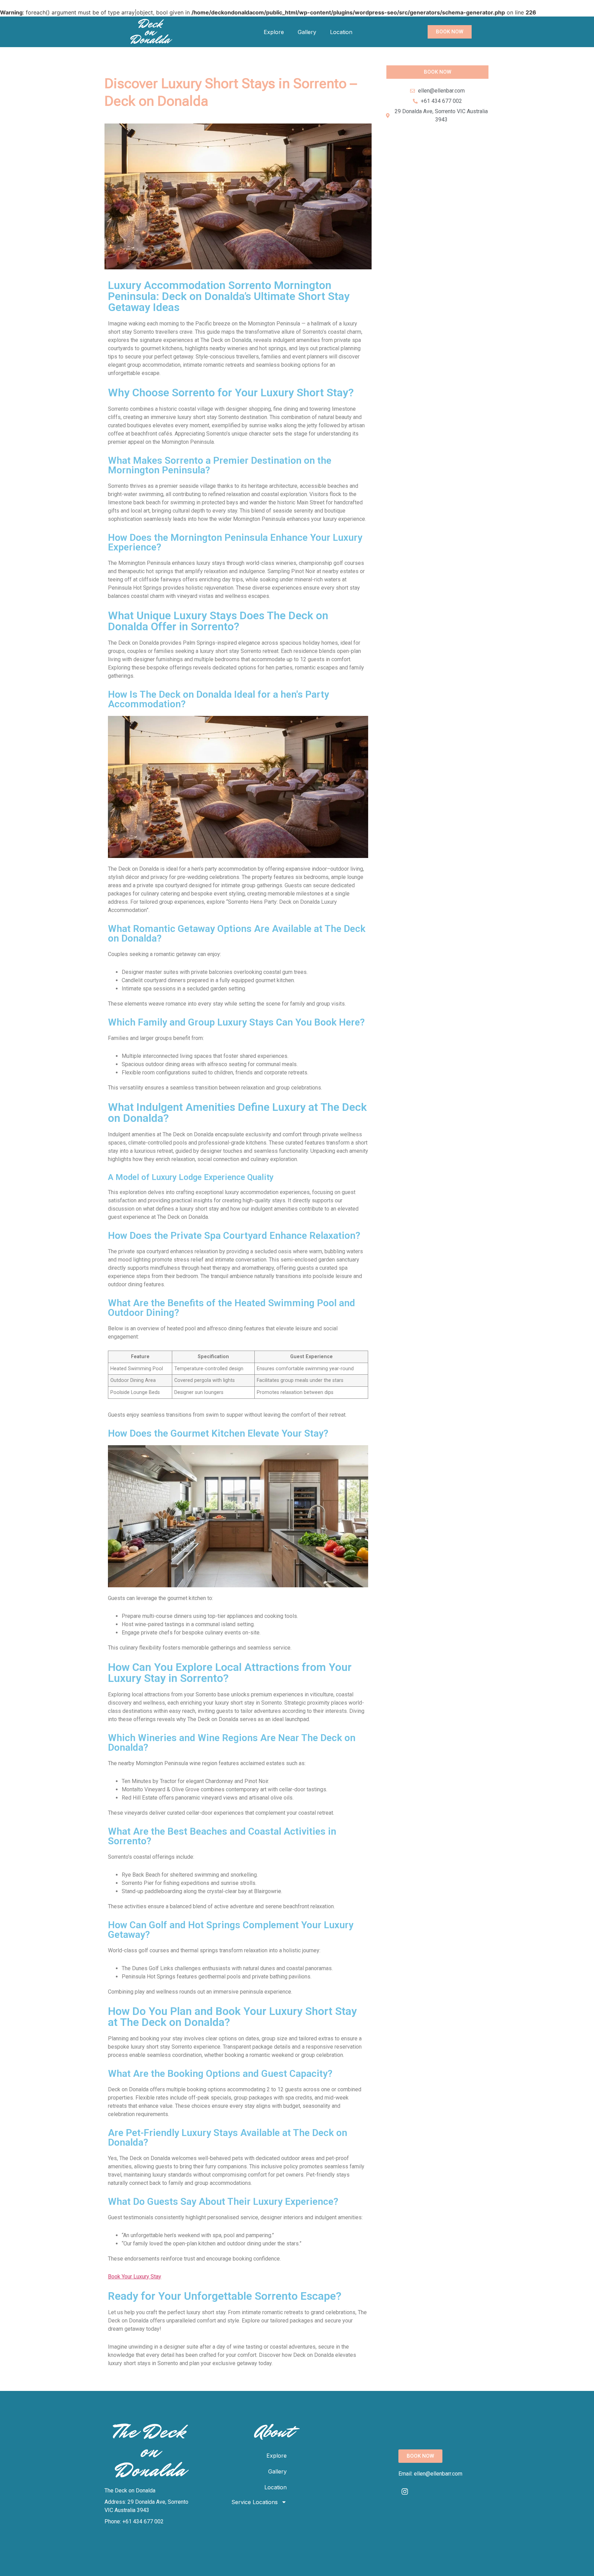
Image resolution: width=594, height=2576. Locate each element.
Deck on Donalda (150, 32)
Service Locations (255, 2502)
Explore (274, 32)
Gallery (307, 32)
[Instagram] (405, 2491)
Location (341, 32)
